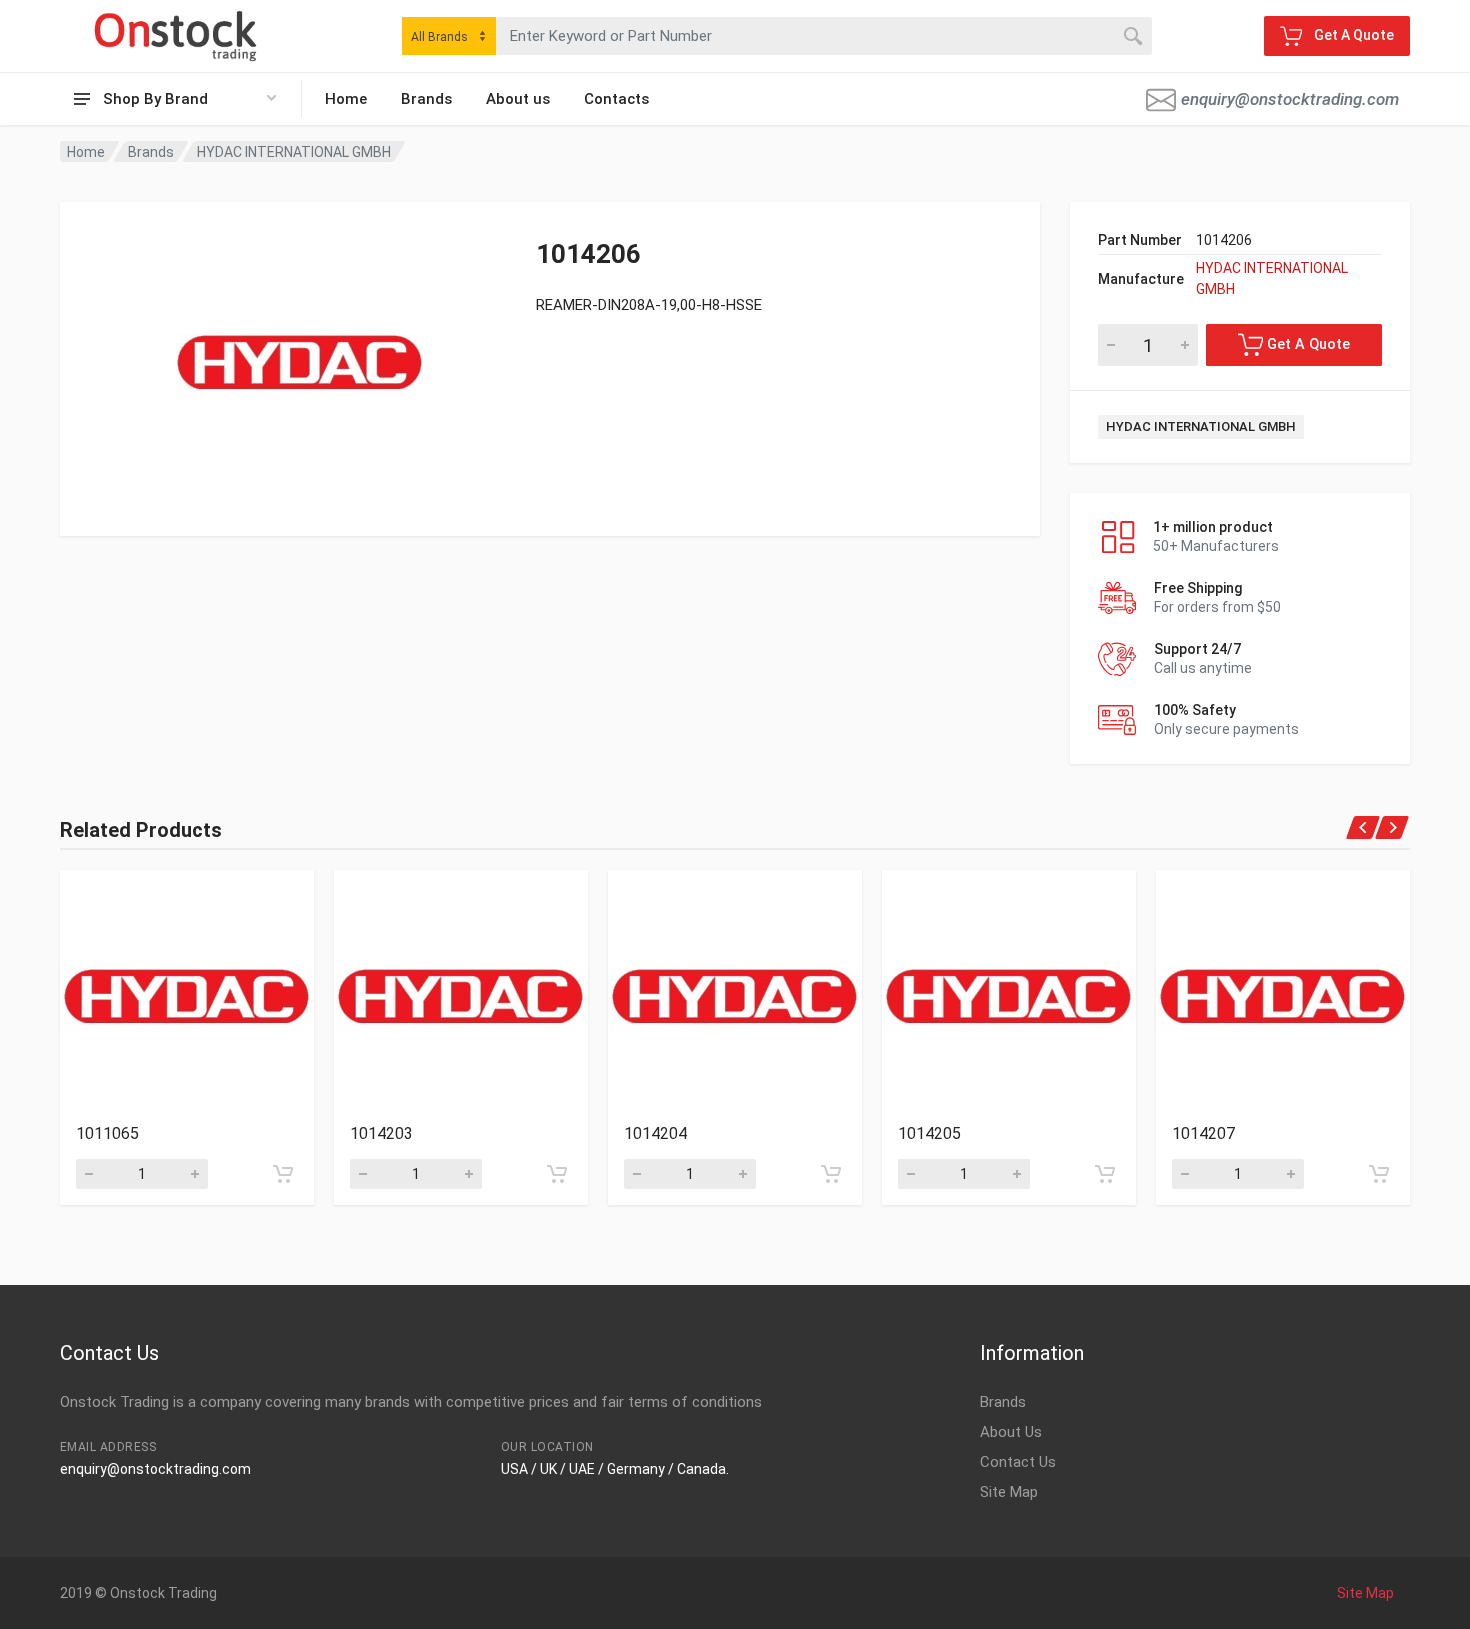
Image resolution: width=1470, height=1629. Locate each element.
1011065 (107, 1133)
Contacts (616, 99)
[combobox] (449, 36)
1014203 (381, 1133)
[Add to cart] (283, 1174)
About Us (1011, 1432)
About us (518, 99)
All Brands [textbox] (439, 37)
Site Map (1009, 1492)
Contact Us (1018, 1462)
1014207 (1203, 1133)
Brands (426, 99)
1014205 (929, 1133)
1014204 (655, 1133)
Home (346, 99)
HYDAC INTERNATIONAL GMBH (294, 152)
